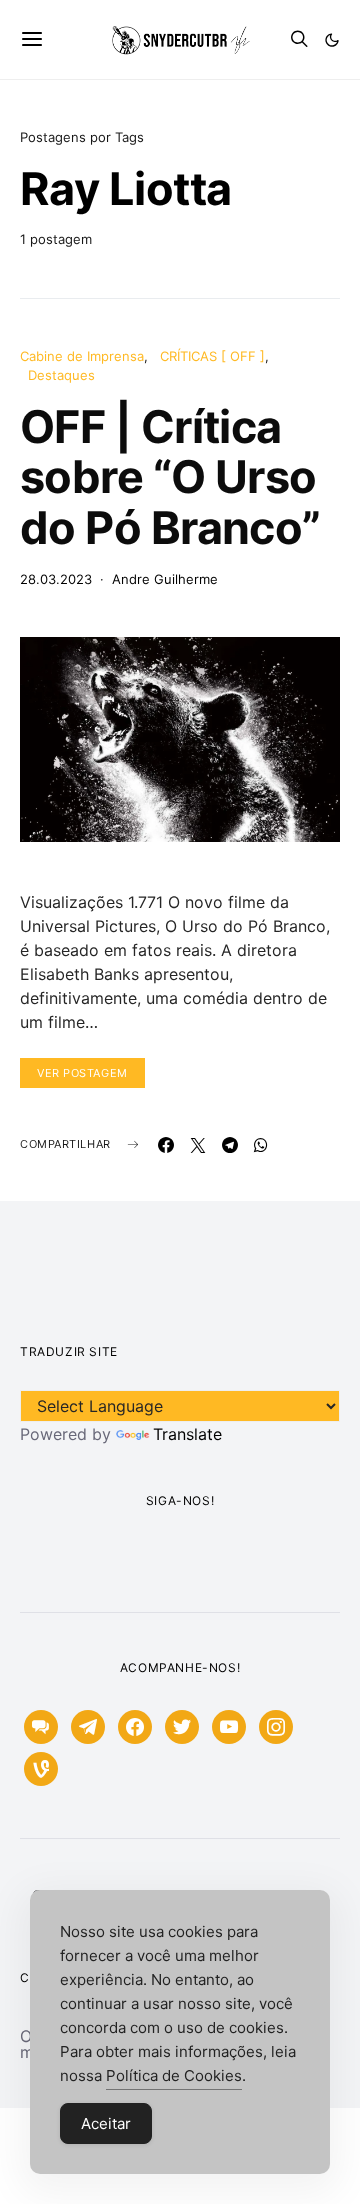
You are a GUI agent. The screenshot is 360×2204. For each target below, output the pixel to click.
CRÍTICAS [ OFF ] (212, 356)
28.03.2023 (56, 579)
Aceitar (106, 2123)
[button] (332, 40)
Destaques (61, 375)
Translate (187, 1434)
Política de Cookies (174, 2075)
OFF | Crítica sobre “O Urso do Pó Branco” (170, 477)
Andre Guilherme (165, 579)
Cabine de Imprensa (82, 356)
